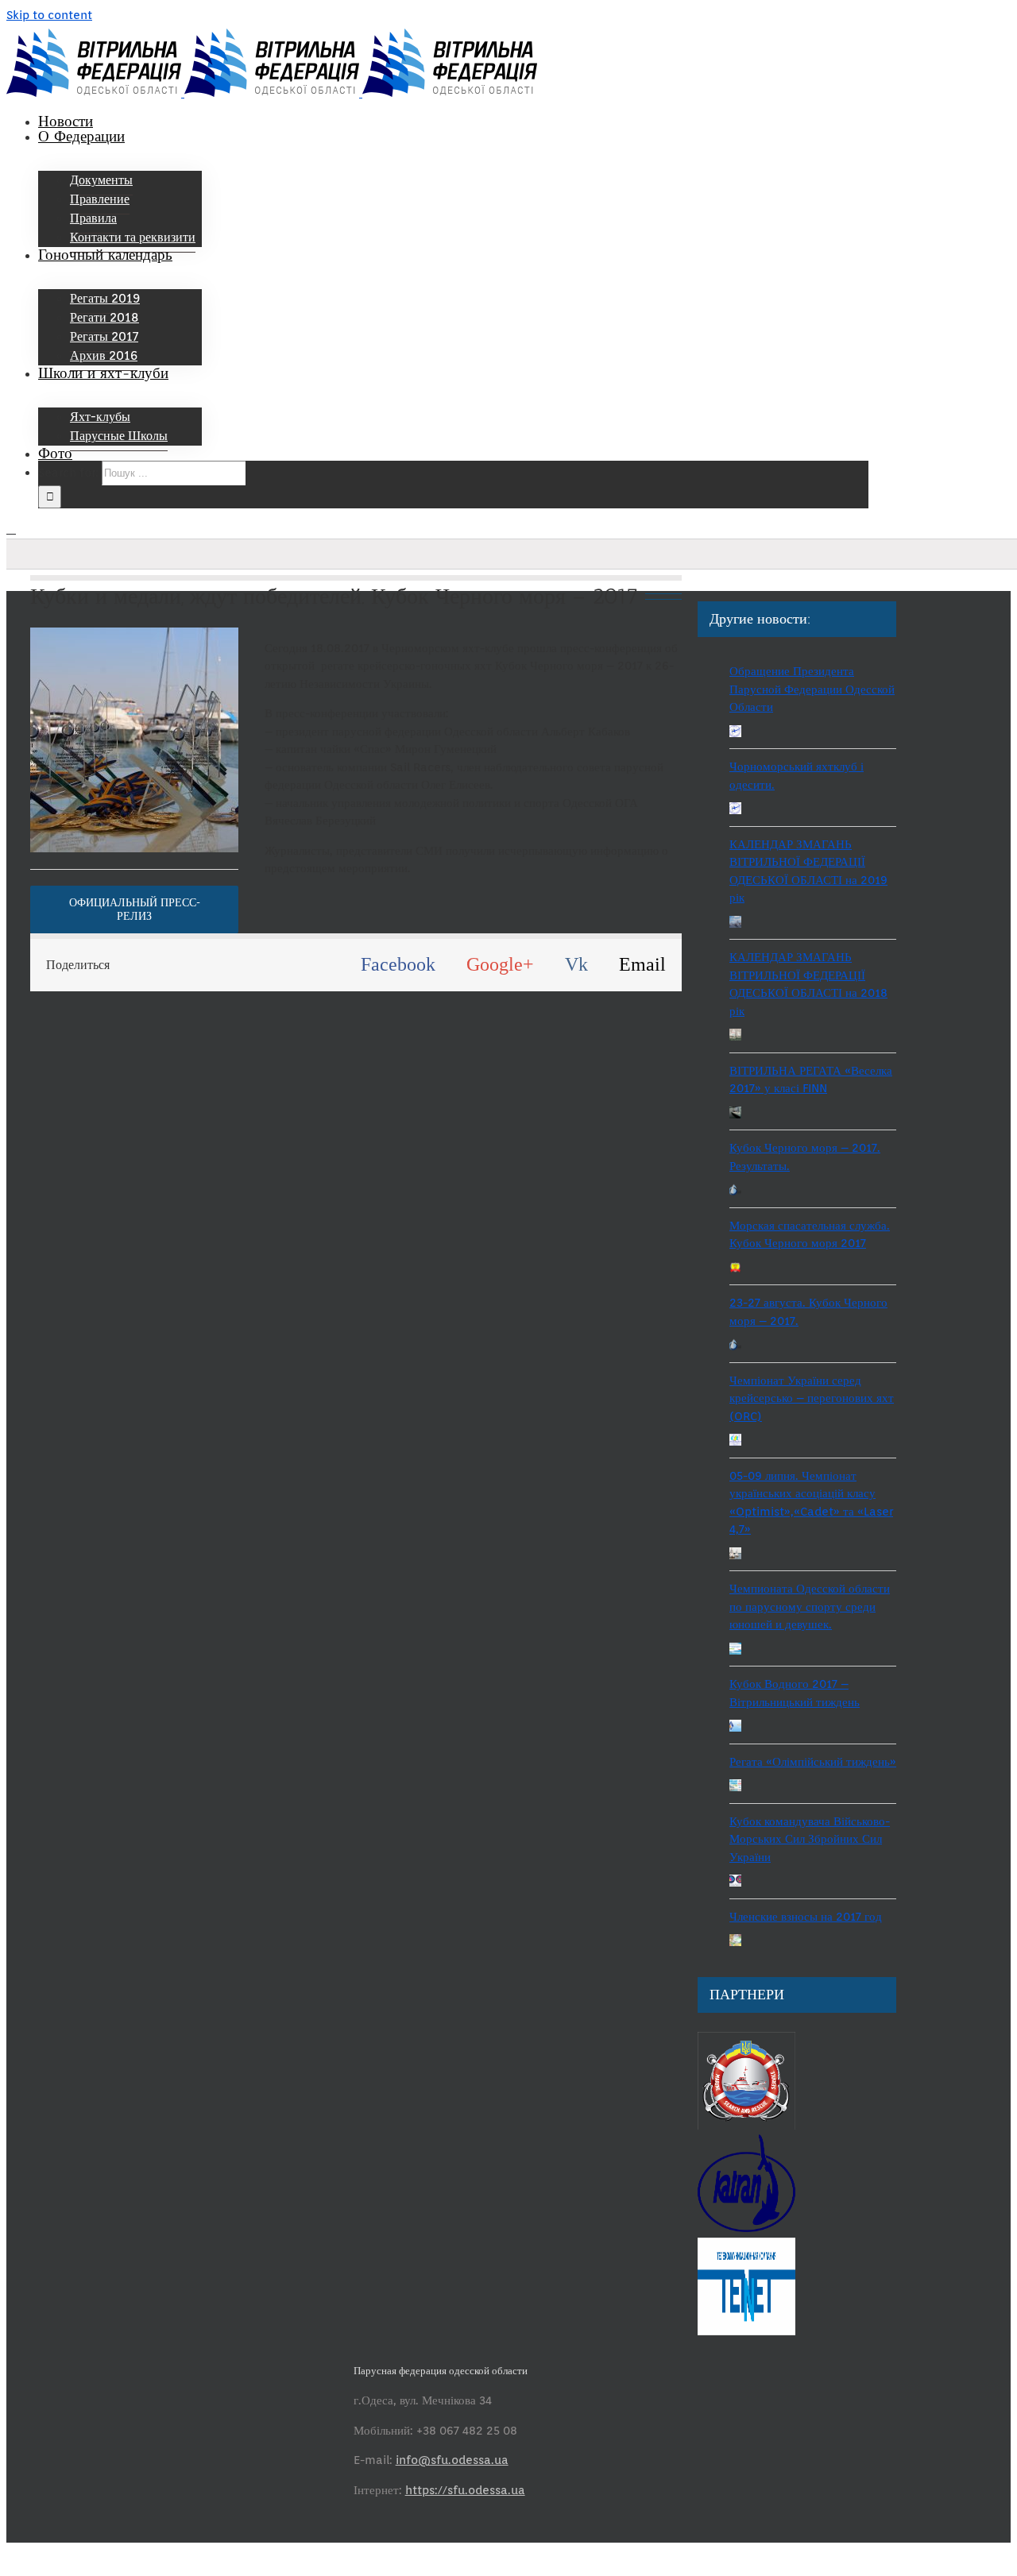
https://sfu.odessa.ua (465, 2490)
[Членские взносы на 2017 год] (735, 1943)
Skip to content (49, 15)
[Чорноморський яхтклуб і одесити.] (735, 811)
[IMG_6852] (189, 636)
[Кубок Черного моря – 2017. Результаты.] (735, 1192)
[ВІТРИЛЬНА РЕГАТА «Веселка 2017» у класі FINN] (735, 1115)
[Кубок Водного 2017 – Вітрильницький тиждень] (735, 1728)
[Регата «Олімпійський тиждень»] (735, 1788)
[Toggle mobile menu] (11, 529)
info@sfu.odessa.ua (452, 2460)
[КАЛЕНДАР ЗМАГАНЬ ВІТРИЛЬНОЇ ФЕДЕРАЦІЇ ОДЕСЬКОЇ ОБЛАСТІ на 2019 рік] (735, 924)
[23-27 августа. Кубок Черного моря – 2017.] (735, 1347)
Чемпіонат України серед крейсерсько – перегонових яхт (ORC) (812, 1398)
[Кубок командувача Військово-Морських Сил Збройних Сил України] (735, 1883)
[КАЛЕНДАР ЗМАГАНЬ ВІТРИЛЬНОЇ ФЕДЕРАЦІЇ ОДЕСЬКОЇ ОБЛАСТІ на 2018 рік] (735, 1037)
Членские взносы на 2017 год (806, 1917)
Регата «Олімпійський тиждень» (813, 1762)
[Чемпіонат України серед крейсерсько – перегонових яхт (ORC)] (735, 1442)
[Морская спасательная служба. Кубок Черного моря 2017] (735, 1270)
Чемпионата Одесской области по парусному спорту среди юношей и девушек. (810, 1607)
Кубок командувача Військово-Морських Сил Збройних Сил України (810, 1839)
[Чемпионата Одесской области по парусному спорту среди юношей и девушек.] (735, 1651)
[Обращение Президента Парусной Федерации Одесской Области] (735, 734)
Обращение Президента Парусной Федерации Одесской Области (812, 689)
